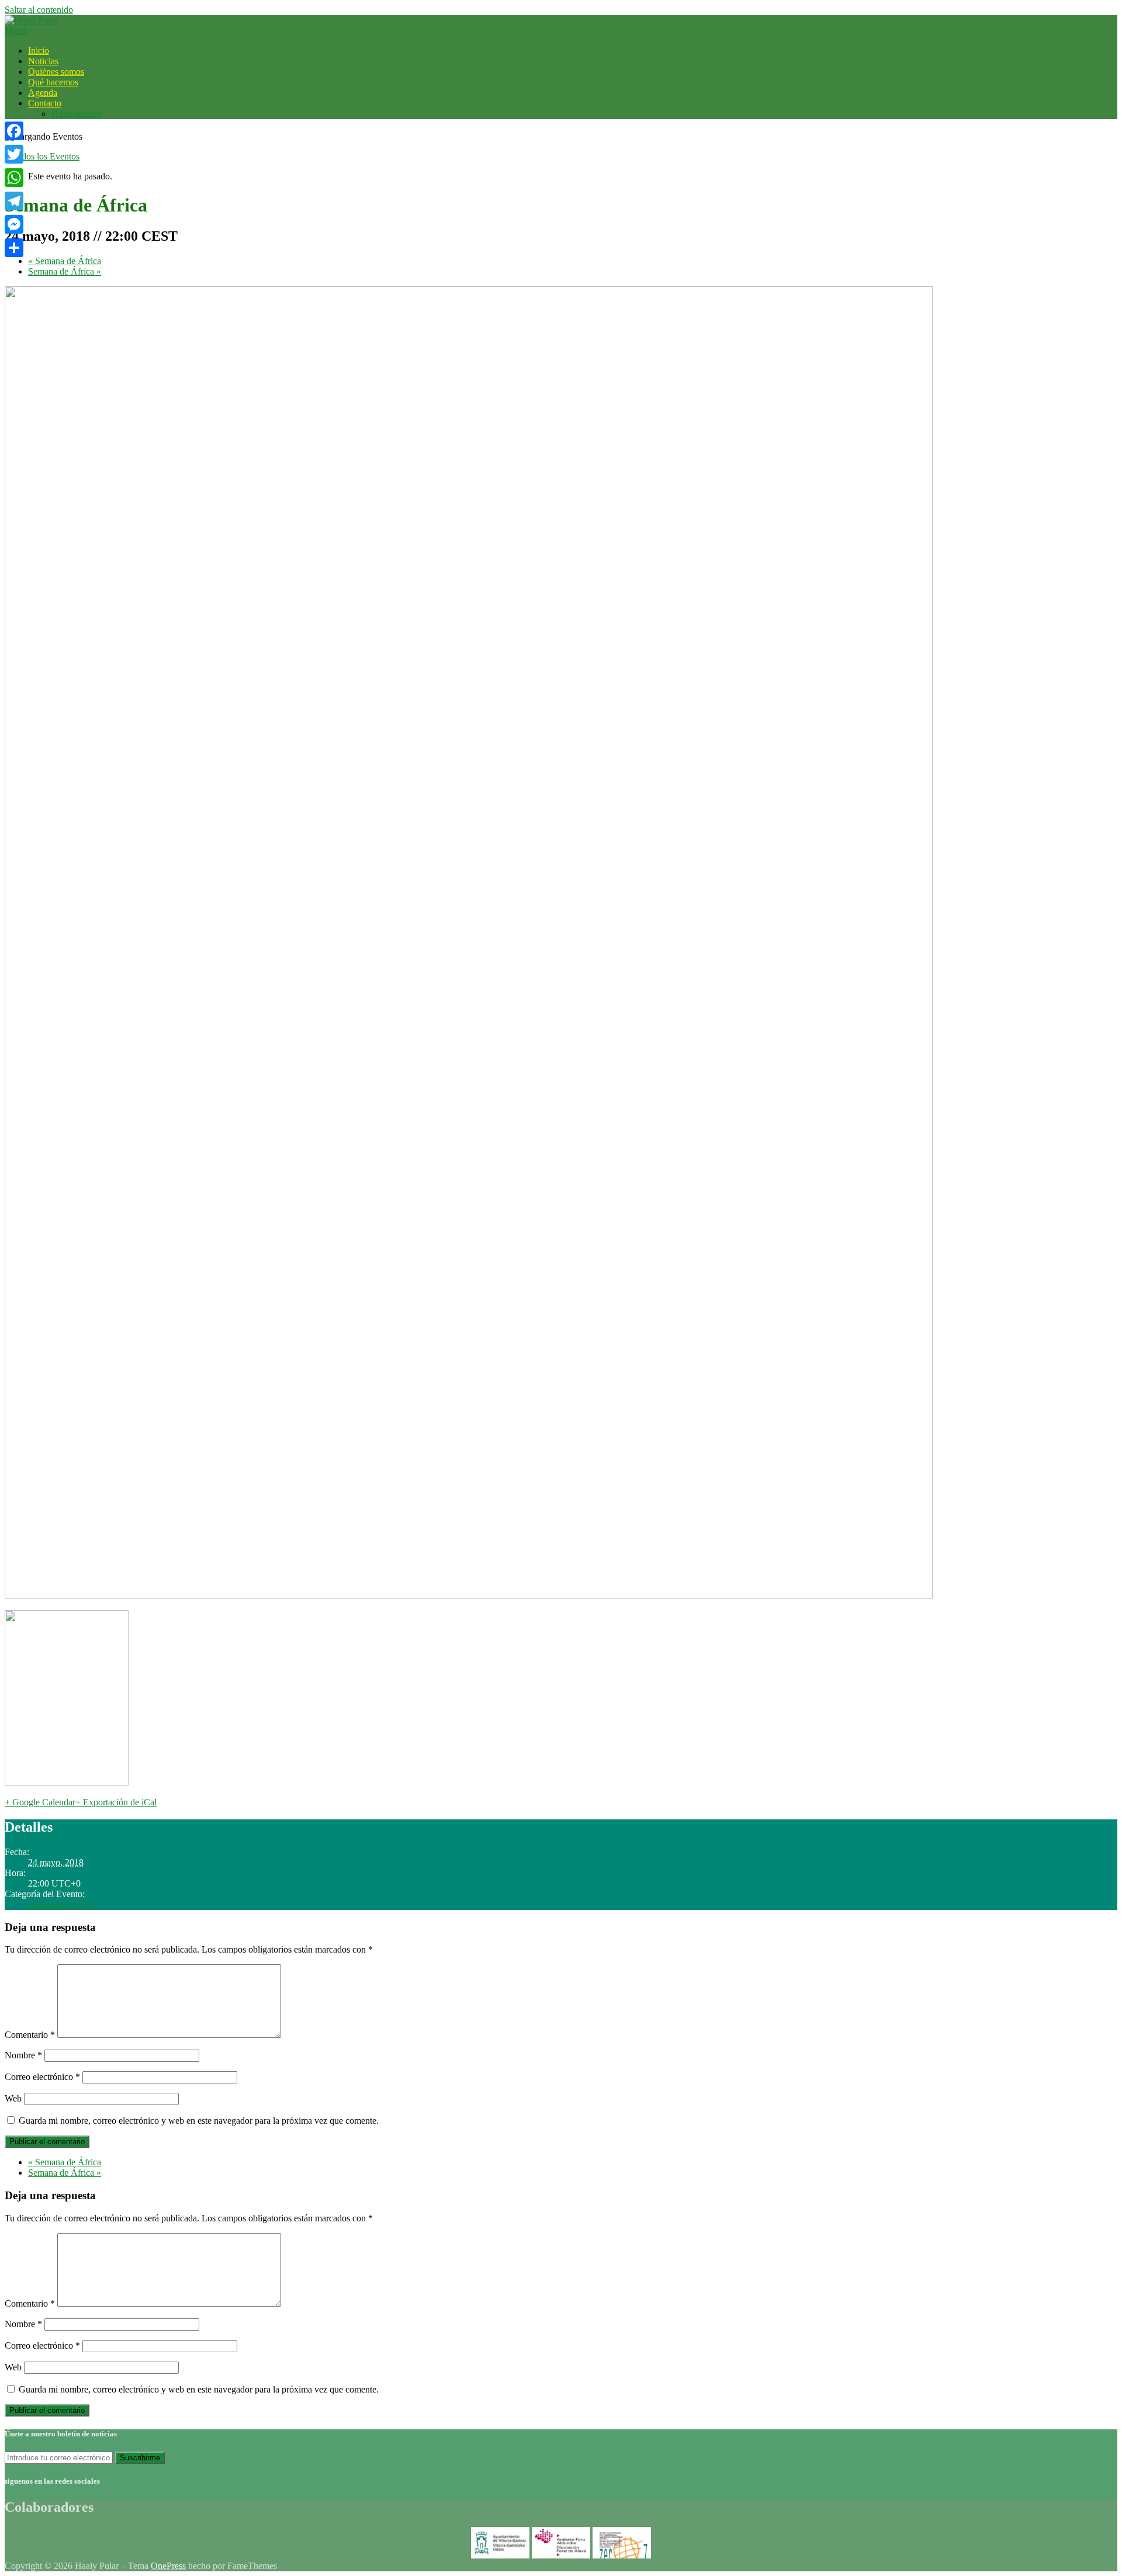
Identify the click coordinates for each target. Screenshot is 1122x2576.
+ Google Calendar (40, 1802)
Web (13, 2098)
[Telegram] (14, 201)
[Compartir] (14, 248)
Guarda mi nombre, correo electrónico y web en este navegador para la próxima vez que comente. (199, 2121)
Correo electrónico (42, 2077)
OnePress (168, 2566)
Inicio (39, 51)
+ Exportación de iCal (116, 1802)
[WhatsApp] (14, 178)
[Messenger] (14, 224)
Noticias (43, 61)
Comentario (30, 2035)
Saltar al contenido (39, 10)
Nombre (23, 2055)
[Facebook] (14, 131)
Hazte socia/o (76, 114)
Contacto (45, 103)
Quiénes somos (56, 72)
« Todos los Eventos (42, 156)
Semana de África (65, 261)
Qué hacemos (53, 82)
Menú (15, 31)
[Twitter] (14, 154)
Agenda (43, 93)
